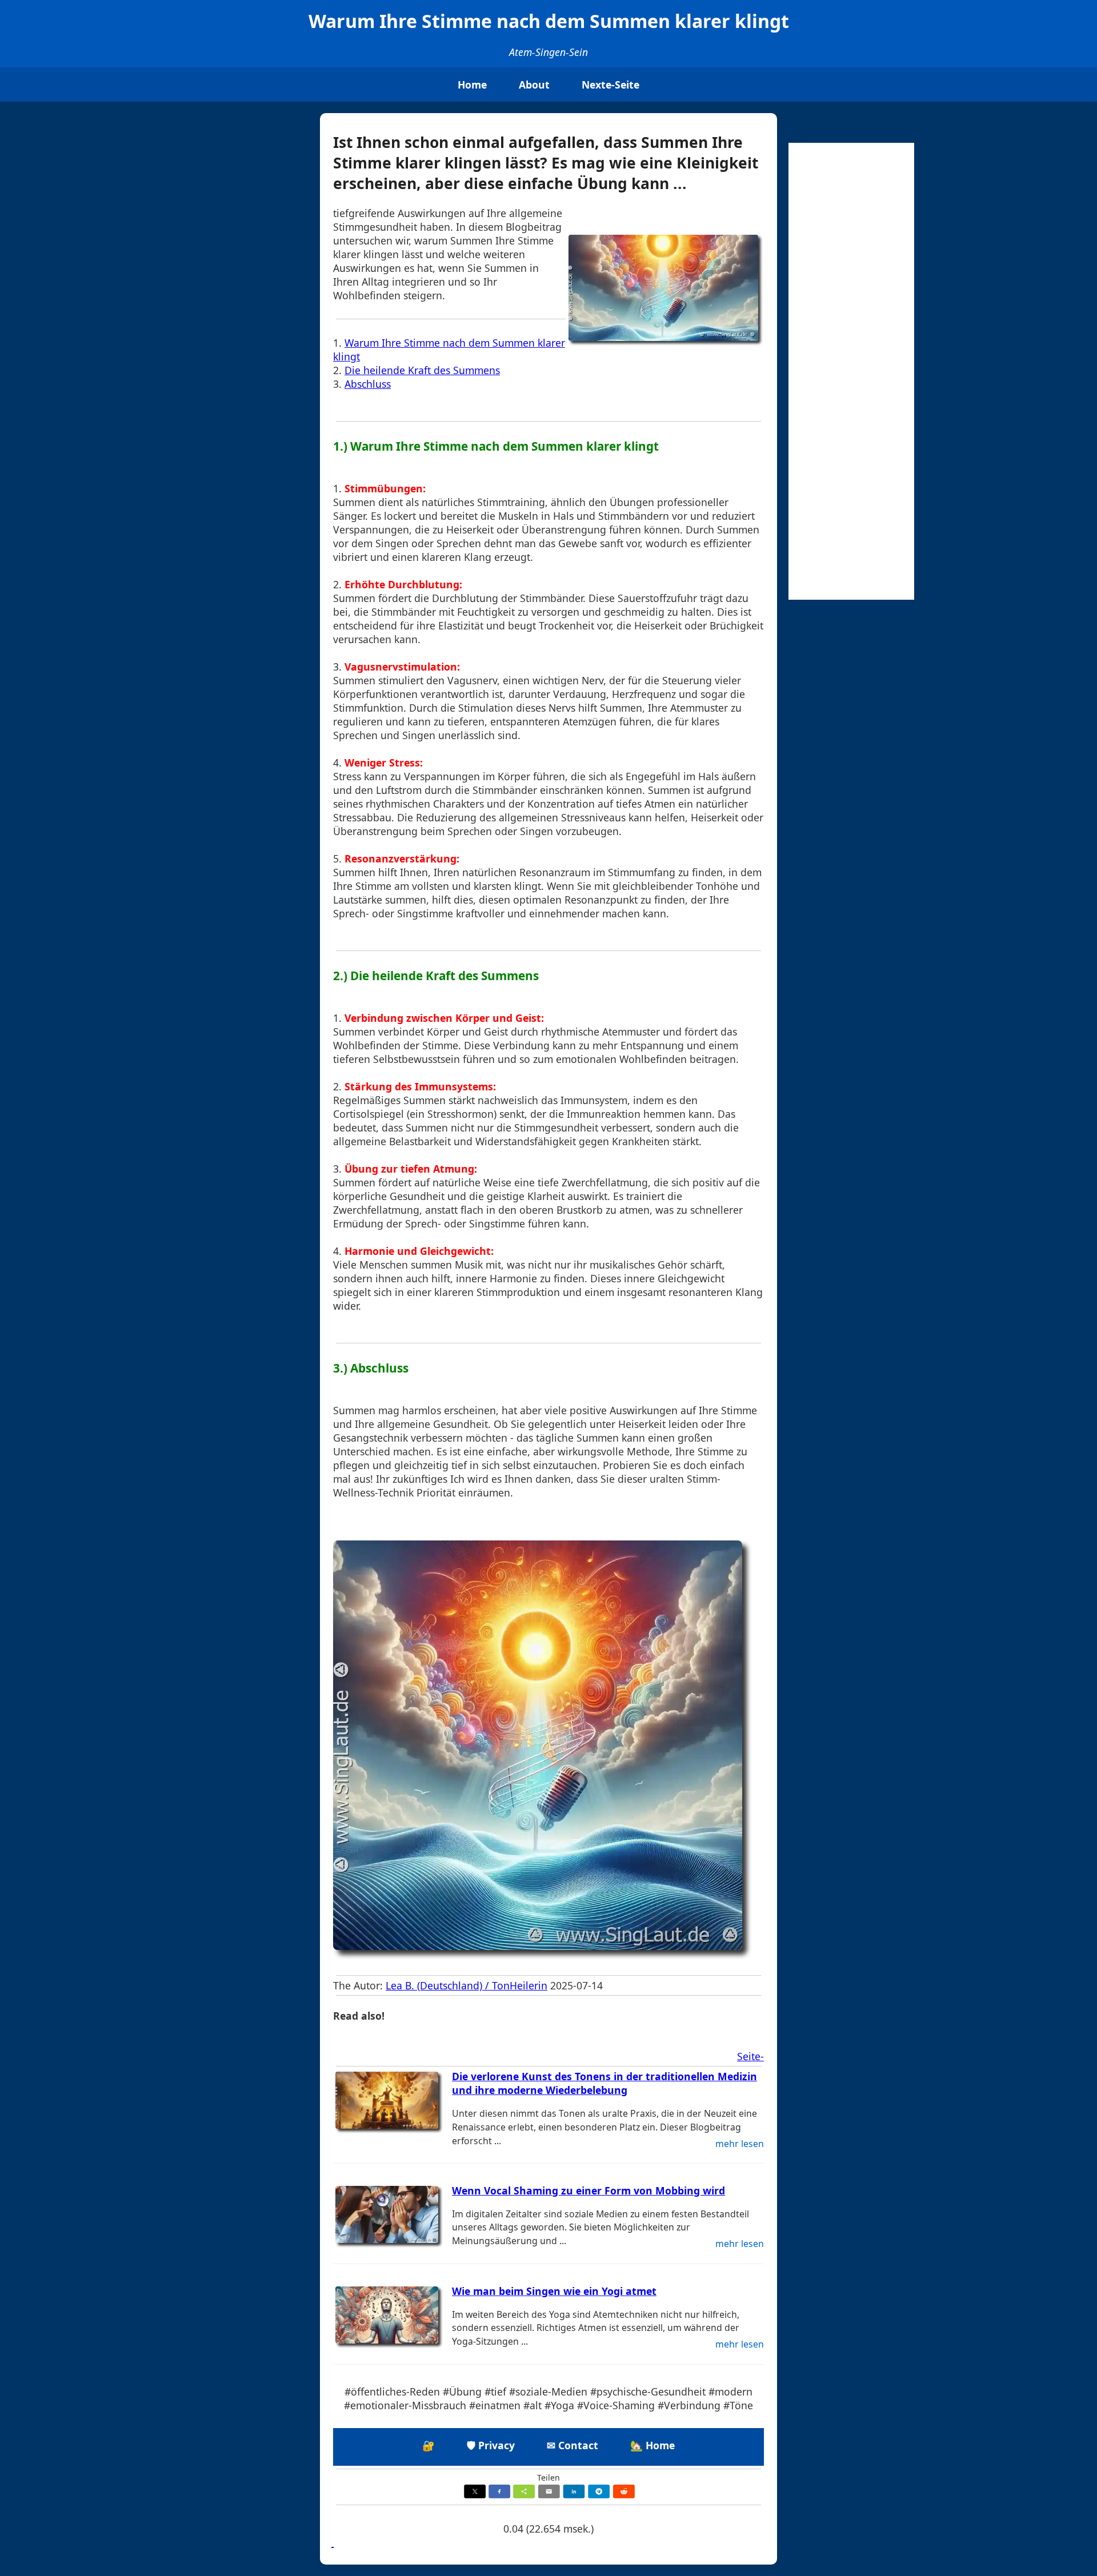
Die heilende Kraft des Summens (422, 370)
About (534, 85)
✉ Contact (572, 2445)
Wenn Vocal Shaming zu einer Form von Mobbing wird (588, 2190)
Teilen (548, 2477)
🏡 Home (652, 2445)
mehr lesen (740, 2144)
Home (472, 85)
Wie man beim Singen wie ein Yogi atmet (554, 2291)
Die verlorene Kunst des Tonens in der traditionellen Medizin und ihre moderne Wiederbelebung (604, 2083)
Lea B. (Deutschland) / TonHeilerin (467, 1985)
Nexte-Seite (610, 85)
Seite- (750, 2056)
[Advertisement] (851, 371)
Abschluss (368, 384)
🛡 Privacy (491, 2445)
